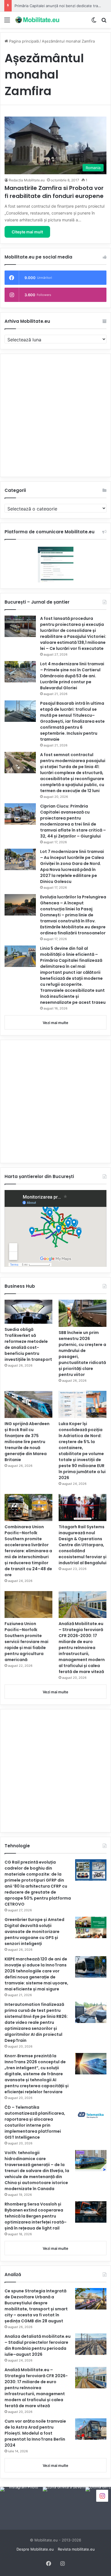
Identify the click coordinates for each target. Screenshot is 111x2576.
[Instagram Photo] (21, 2508)
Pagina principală (23, 41)
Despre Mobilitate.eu (35, 2549)
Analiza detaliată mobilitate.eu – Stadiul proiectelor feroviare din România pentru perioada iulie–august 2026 (38, 2345)
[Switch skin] (94, 22)
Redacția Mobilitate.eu (27, 180)
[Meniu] (7, 22)
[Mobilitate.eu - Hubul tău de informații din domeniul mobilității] (37, 20)
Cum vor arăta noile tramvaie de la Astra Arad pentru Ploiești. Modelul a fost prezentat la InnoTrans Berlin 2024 (35, 2433)
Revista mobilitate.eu (76, 2549)
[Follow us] (102, 2496)
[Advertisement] (55, 415)
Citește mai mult (27, 232)
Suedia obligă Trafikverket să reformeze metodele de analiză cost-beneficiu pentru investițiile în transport (28, 1344)
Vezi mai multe (55, 1023)
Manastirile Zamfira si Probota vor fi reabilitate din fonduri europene (54, 192)
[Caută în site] (104, 22)
